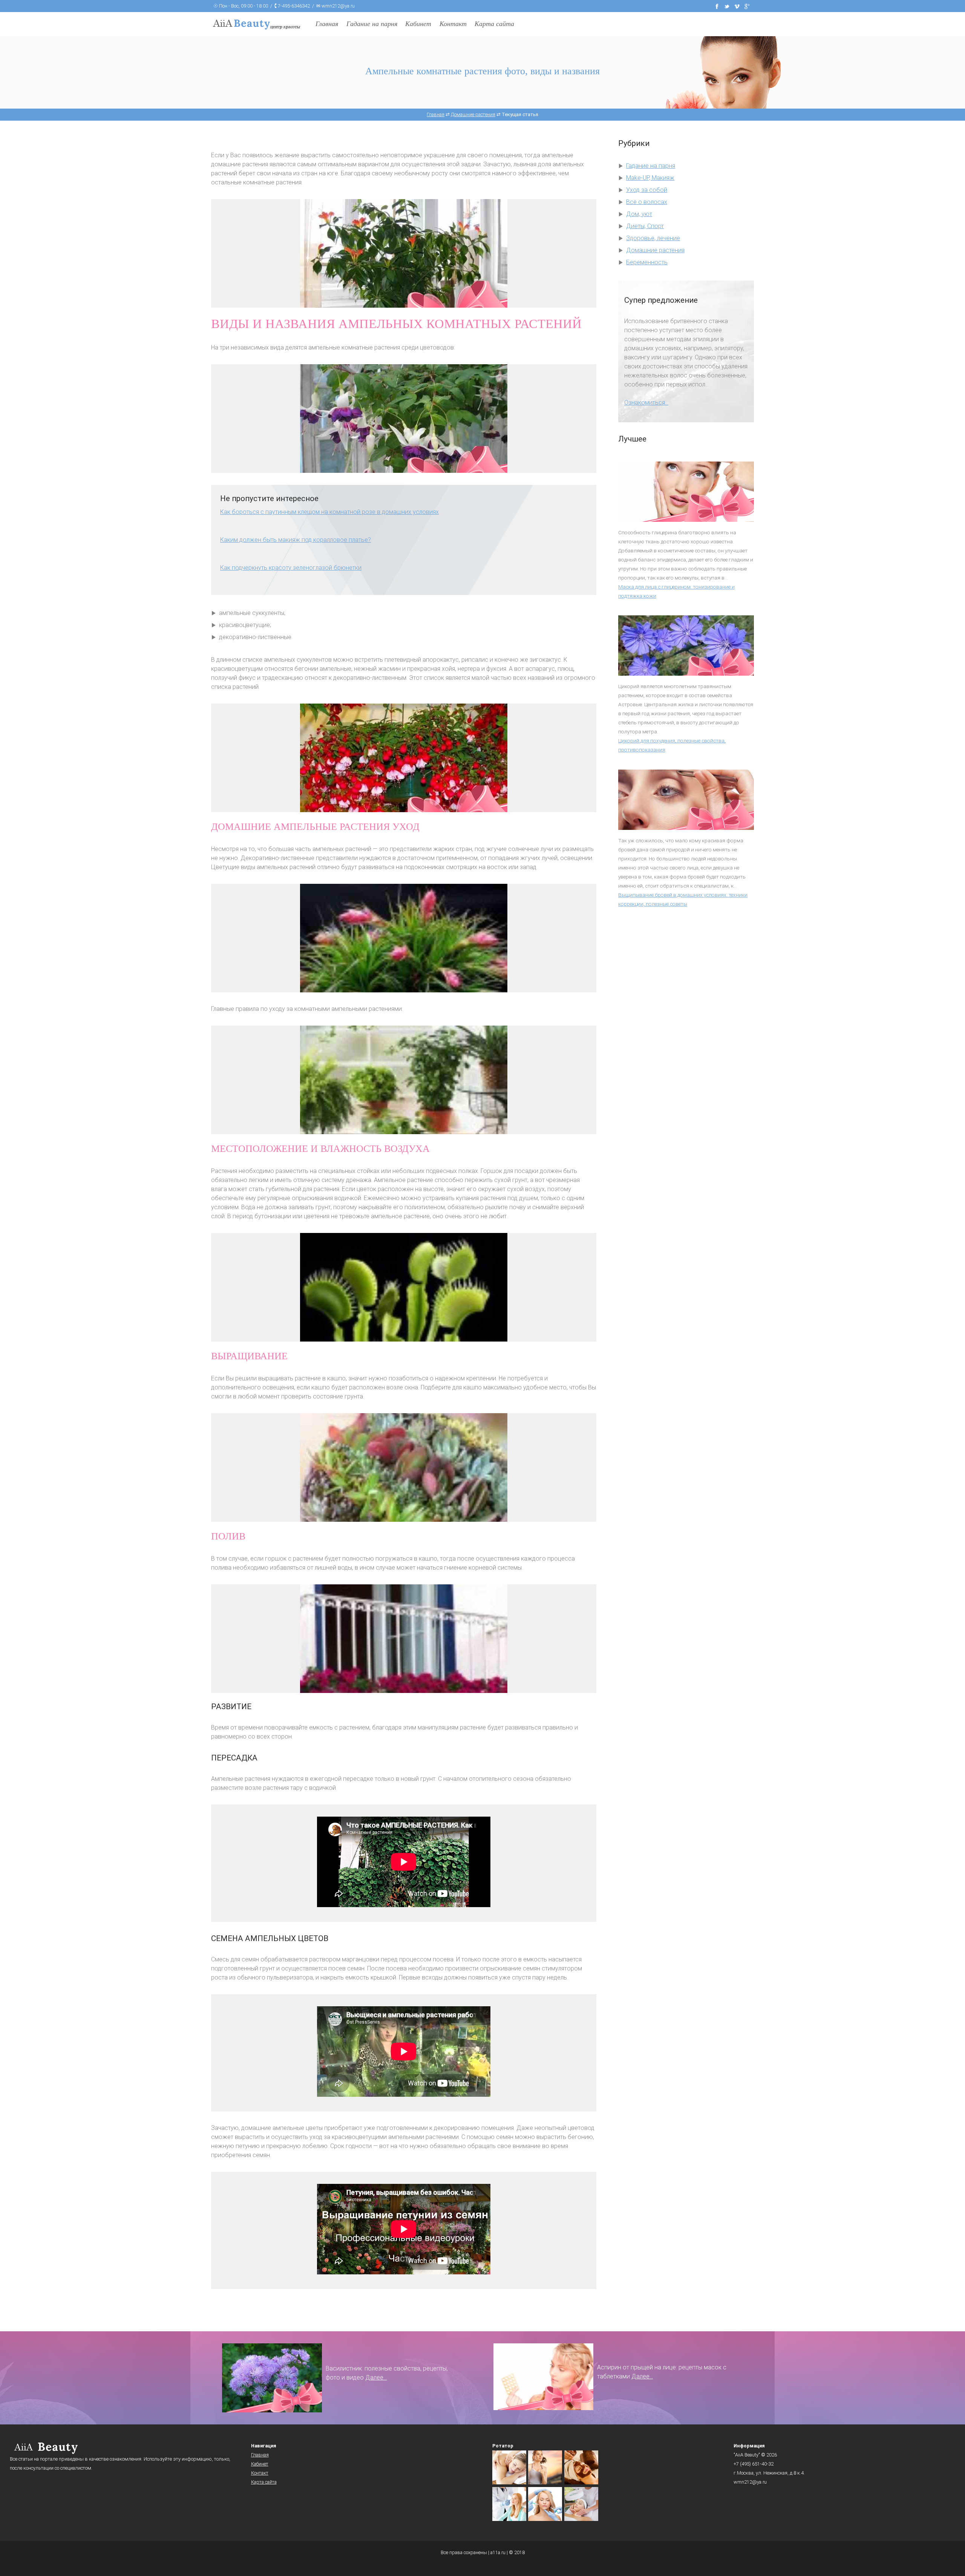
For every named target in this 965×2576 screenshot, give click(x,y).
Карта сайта (494, 24)
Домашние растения (655, 250)
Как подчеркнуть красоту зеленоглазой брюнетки (291, 568)
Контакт (453, 24)
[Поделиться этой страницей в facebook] (717, 6)
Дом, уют (639, 214)
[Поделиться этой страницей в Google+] (747, 6)
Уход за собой (647, 190)
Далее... (376, 2377)
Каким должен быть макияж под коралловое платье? (296, 540)
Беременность (647, 262)
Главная (327, 24)
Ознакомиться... (646, 402)
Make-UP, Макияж (650, 178)
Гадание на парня (372, 24)
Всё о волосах (647, 202)
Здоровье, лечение (653, 238)
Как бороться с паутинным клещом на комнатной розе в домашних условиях (329, 512)
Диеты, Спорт (645, 226)
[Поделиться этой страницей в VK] (737, 6)
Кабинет (418, 24)
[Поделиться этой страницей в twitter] (727, 6)
